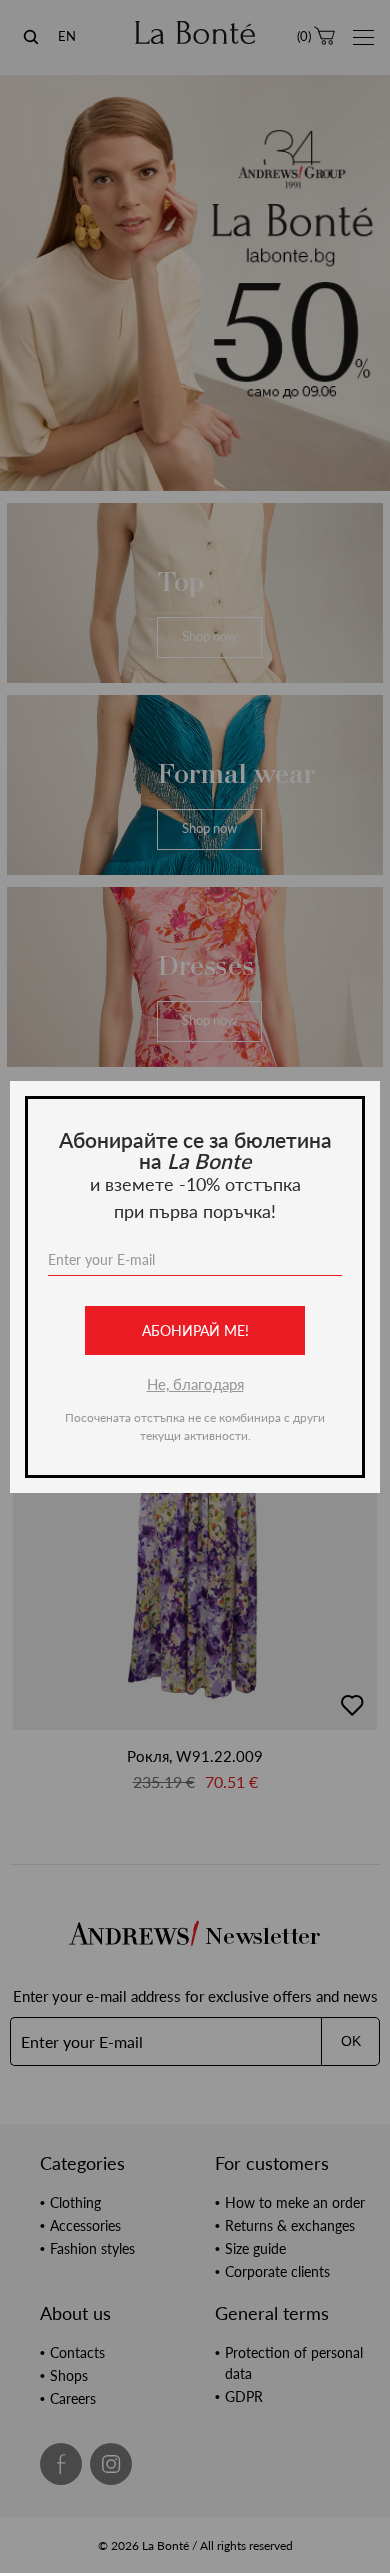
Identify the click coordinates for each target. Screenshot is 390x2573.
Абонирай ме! (195, 1330)
